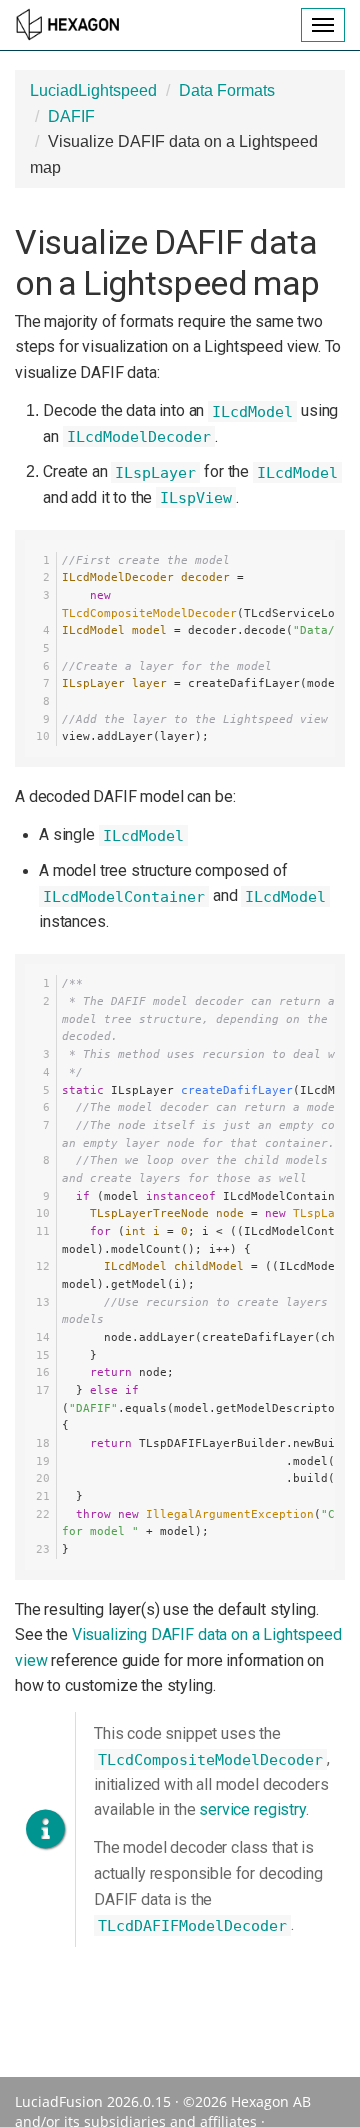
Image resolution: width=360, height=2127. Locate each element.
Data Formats (227, 90)
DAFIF (71, 116)
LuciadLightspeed (93, 90)
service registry (252, 1809)
